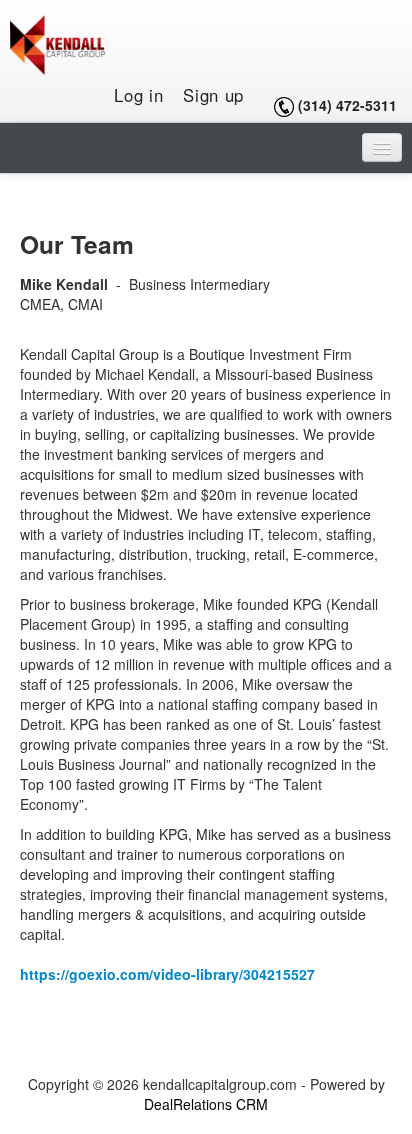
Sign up (213, 95)
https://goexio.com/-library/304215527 (167, 974)
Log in (138, 95)
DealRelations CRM (206, 1104)
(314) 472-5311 (347, 105)
